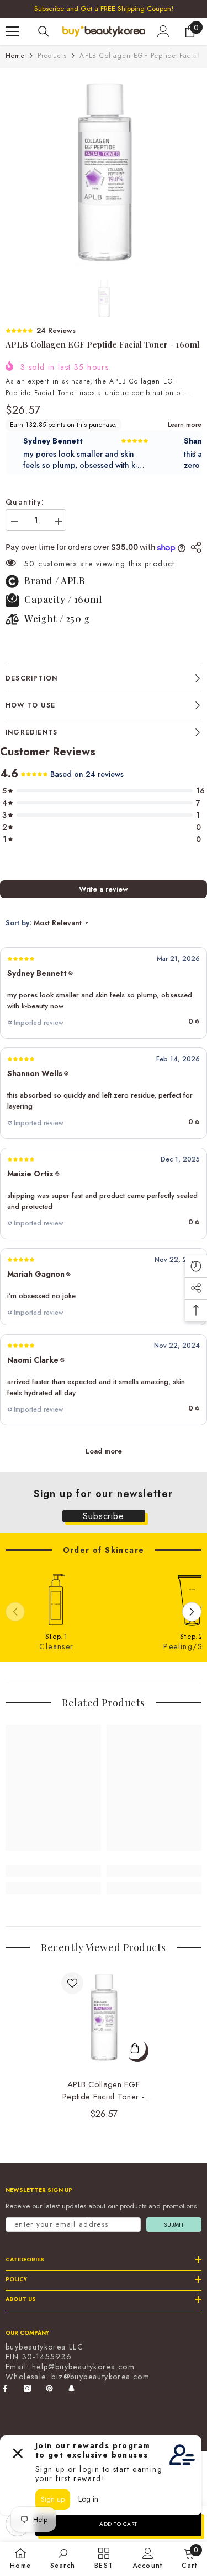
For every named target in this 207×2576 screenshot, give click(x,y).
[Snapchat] (71, 2388)
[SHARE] (193, 547)
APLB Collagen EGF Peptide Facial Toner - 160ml (104, 2091)
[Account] (163, 31)
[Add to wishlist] (72, 1983)
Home (15, 56)
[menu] (12, 31)
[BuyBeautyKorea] (57, 1600)
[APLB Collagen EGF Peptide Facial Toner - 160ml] (104, 2017)
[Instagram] (27, 2388)
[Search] (44, 31)
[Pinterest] (49, 2388)
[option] (104, 172)
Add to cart (118, 2524)
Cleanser (56, 1646)
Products (52, 56)
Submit (174, 2225)
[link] (53, 1871)
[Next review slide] (195, 453)
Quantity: (25, 502)
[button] (104, 993)
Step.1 (57, 1637)
